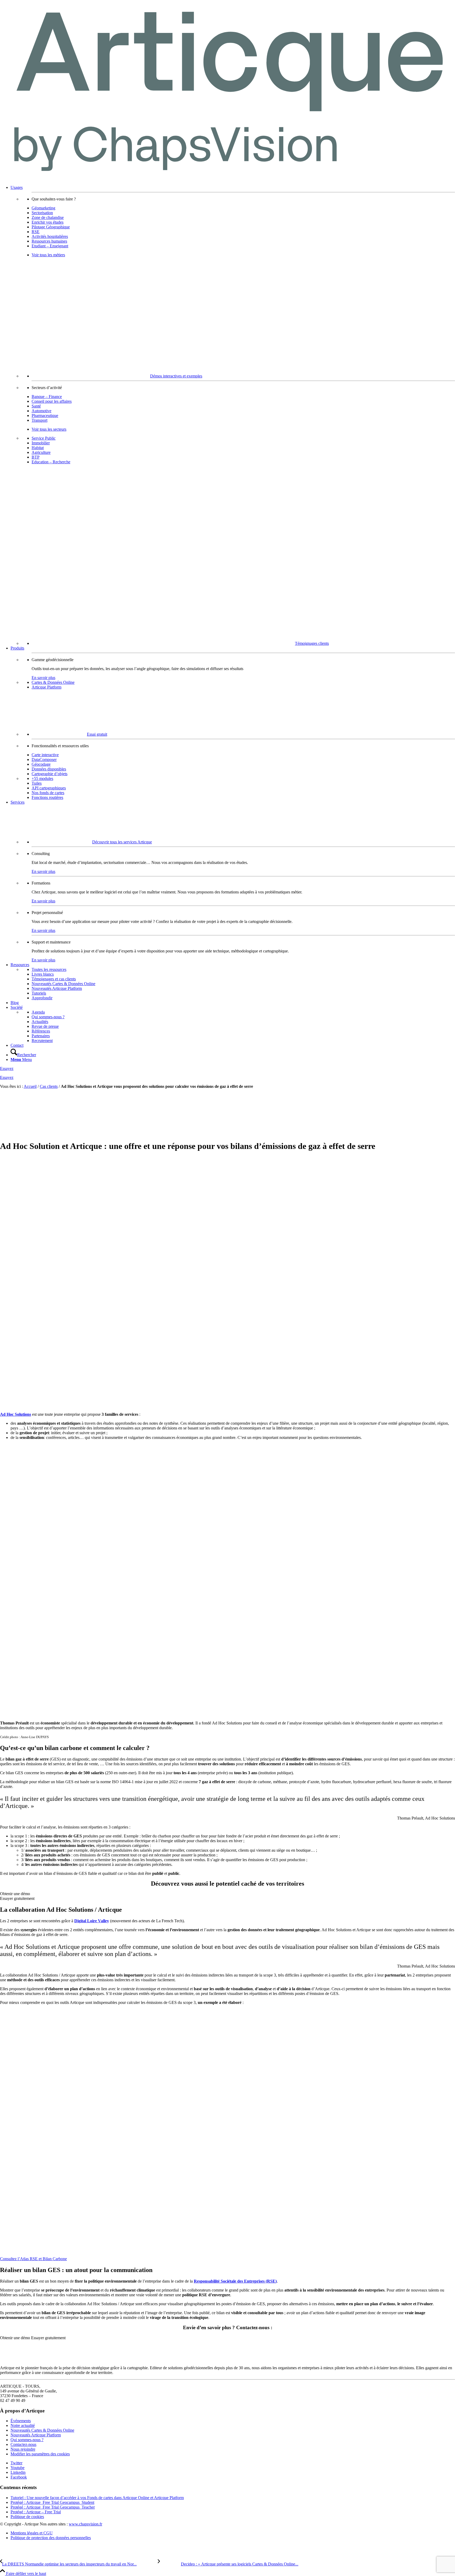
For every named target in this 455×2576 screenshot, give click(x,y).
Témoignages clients (312, 643)
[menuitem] (233, 416)
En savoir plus (43, 678)
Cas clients (49, 1086)
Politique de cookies (27, 2517)
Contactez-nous (23, 2444)
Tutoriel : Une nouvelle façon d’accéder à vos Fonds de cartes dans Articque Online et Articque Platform (97, 2498)
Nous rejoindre (23, 2449)
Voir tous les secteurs (49, 429)
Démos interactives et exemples (176, 376)
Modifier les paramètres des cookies (40, 2454)
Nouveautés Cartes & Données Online (42, 2430)
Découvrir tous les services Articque (122, 842)
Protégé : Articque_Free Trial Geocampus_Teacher (53, 2507)
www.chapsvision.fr (85, 2524)
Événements (21, 2421)
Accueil (30, 1086)
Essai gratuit (97, 734)
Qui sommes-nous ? (27, 2440)
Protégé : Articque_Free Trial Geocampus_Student (52, 2502)
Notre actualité (23, 2425)
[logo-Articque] (227, 178)
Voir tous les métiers (48, 255)
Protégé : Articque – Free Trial (36, 2512)
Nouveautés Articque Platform (36, 2435)
